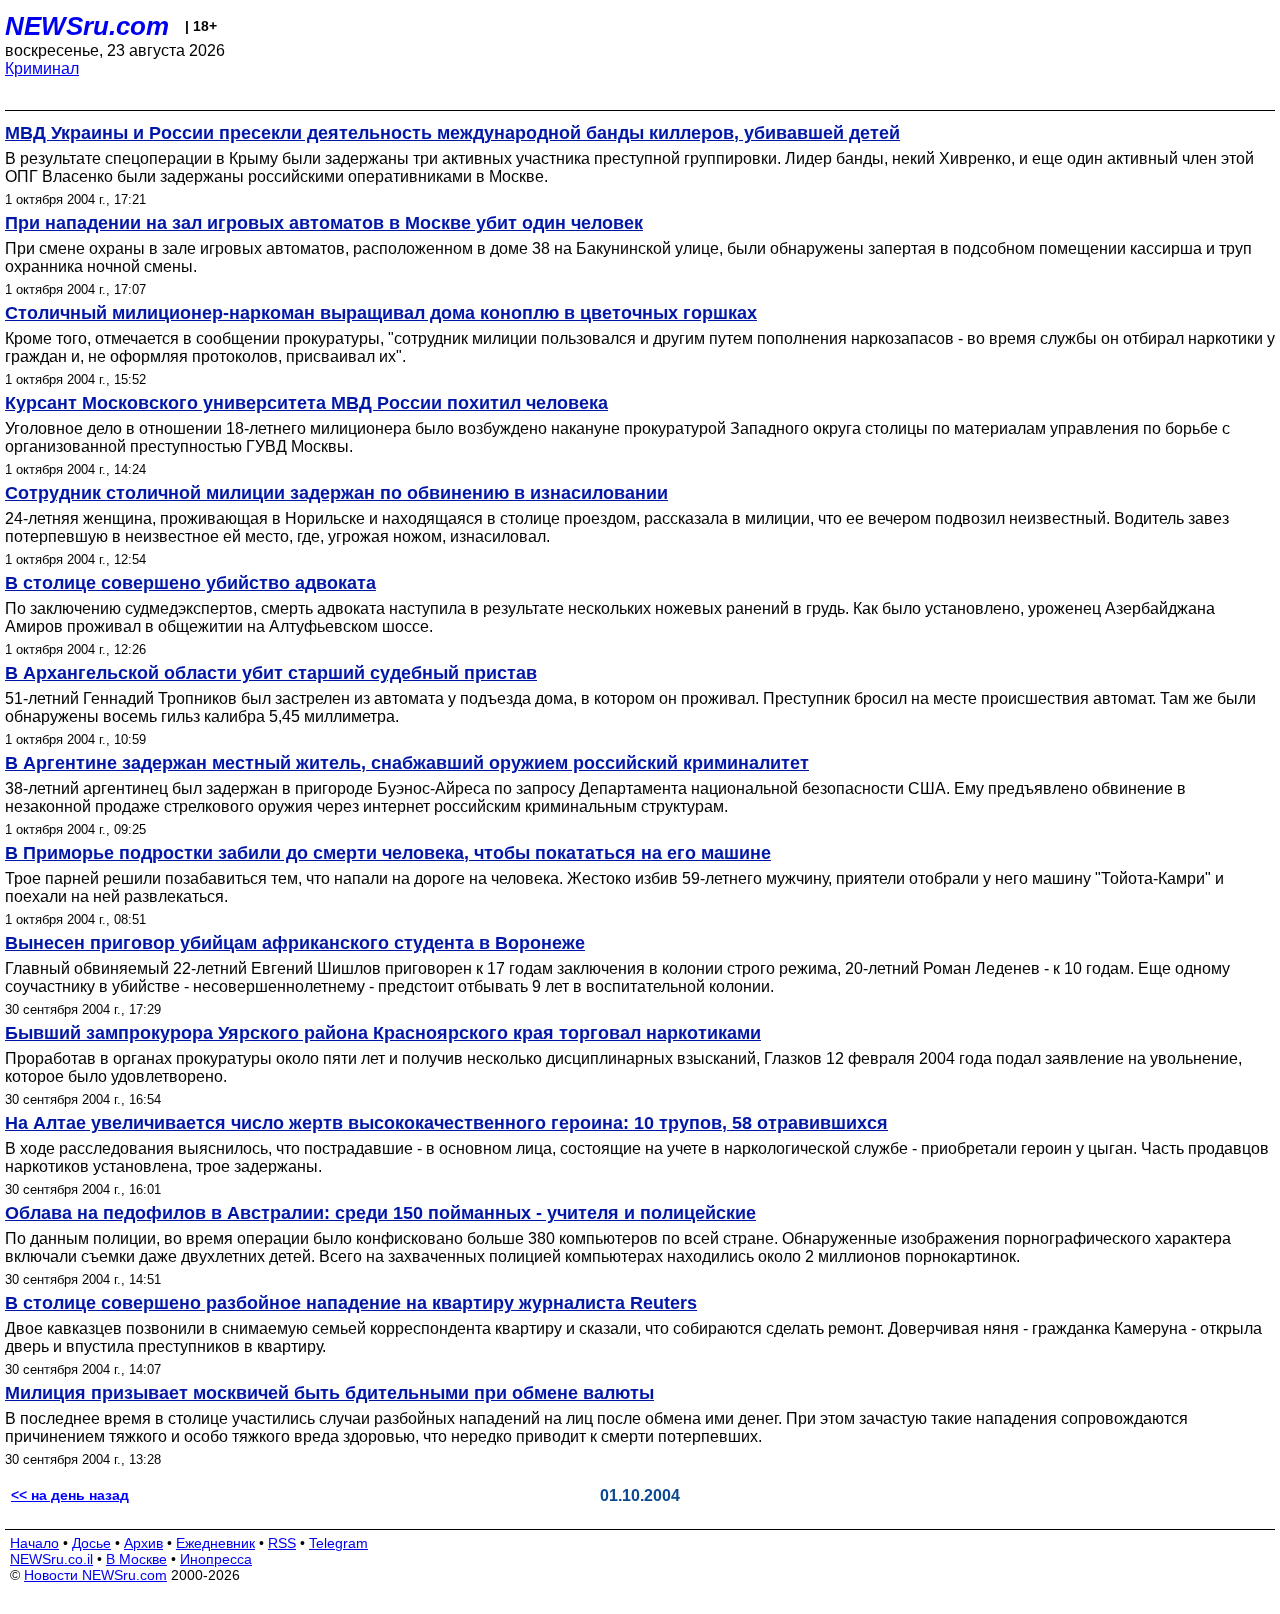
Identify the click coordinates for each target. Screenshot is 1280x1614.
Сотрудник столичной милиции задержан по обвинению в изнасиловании (336, 493)
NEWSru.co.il (51, 1559)
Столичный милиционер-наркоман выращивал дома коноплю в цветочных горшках (381, 313)
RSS (282, 1543)
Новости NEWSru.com (95, 1575)
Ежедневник (215, 1543)
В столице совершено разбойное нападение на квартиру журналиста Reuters (351, 1303)
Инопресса (216, 1559)
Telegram (338, 1543)
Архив (143, 1543)
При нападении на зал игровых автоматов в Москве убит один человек (324, 223)
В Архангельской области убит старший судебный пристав (271, 673)
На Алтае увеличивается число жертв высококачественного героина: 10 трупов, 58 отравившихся (446, 1123)
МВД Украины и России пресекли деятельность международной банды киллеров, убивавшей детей (452, 133)
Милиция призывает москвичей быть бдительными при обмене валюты (329, 1393)
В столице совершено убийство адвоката (190, 583)
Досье (91, 1543)
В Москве (136, 1559)
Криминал (42, 68)
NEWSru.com (87, 26)
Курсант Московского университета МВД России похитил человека (306, 403)
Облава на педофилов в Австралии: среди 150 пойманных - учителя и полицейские (380, 1213)
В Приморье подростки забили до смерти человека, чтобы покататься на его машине (388, 853)
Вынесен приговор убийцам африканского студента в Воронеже (295, 943)
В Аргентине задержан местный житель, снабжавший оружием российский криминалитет (407, 763)
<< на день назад (70, 1495)
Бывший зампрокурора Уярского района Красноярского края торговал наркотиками (383, 1033)
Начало (34, 1543)
